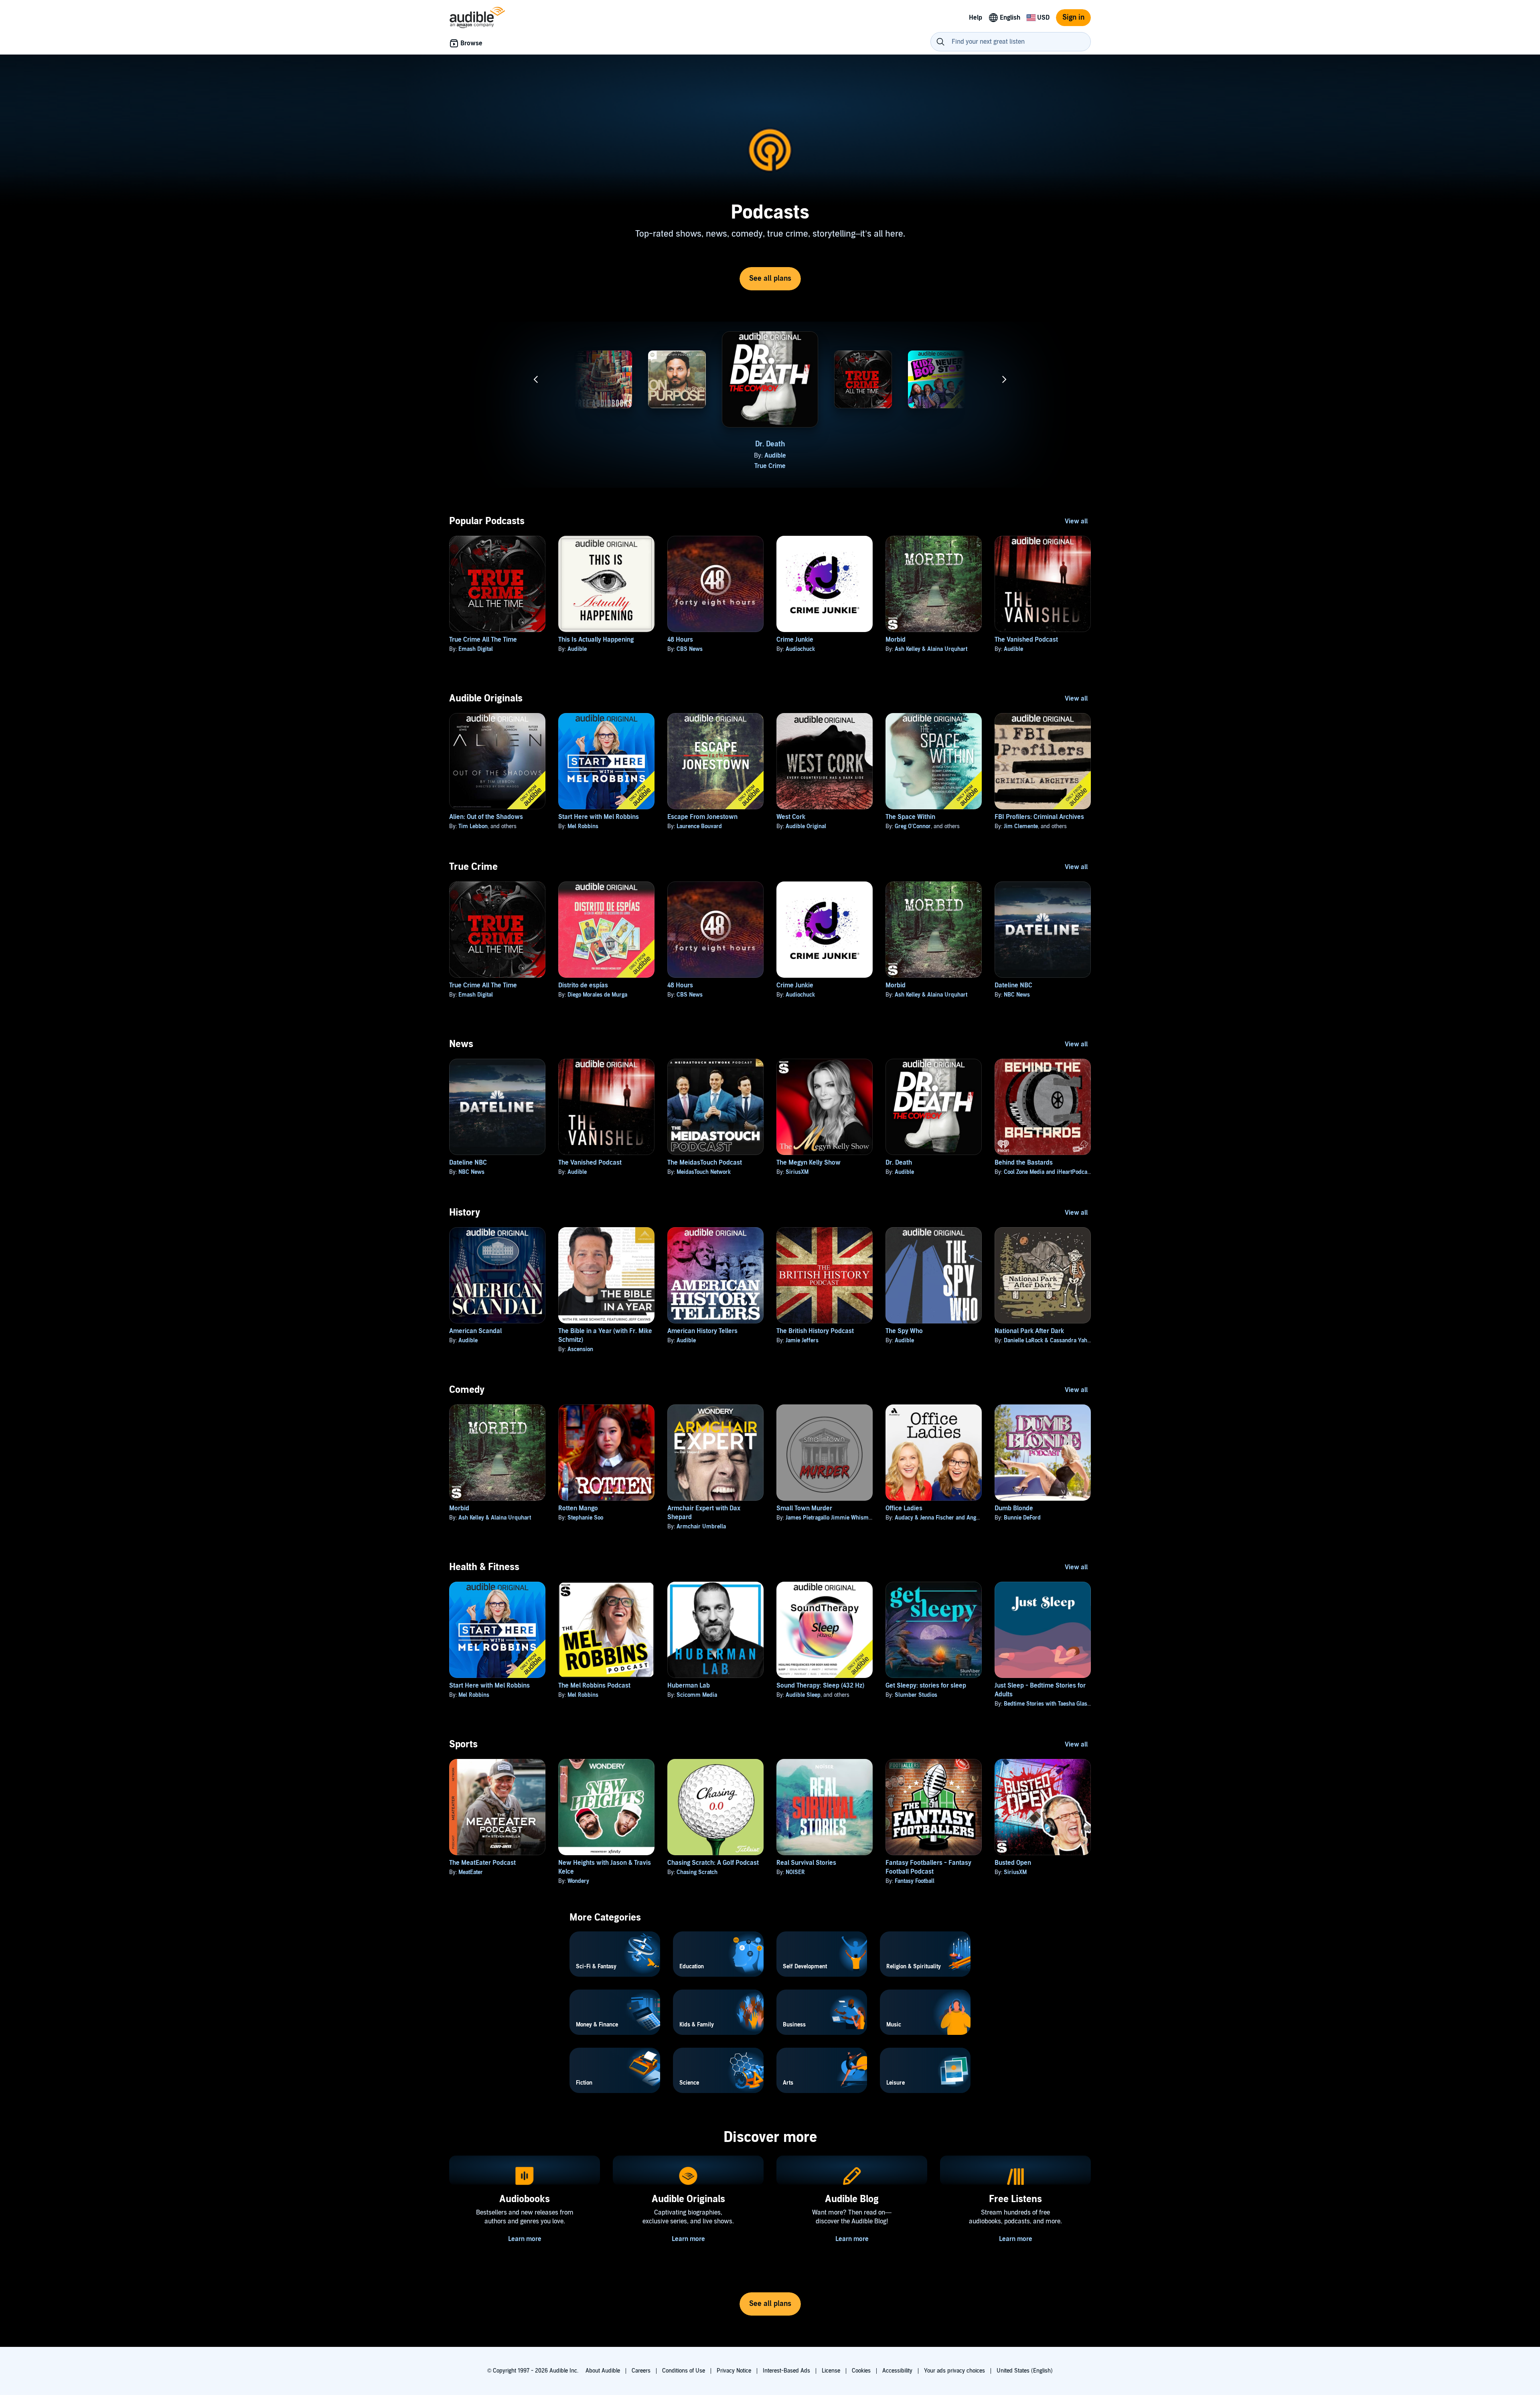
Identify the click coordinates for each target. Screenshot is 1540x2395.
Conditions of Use (684, 2371)
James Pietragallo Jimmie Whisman (830, 1518)
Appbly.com (608, 456)
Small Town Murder (804, 1508)
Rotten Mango (578, 1508)
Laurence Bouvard (699, 826)
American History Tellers (702, 1331)
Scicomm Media (697, 1695)
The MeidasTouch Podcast (705, 1163)
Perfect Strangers (682, 461)
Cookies (861, 2371)
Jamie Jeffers (802, 1340)
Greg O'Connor (913, 826)
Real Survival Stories (806, 1863)
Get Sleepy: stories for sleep (926, 1686)
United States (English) (1025, 2371)
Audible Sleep (803, 1695)
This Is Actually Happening (596, 640)
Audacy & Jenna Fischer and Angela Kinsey (948, 1518)
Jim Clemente (1021, 826)
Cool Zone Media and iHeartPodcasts (1049, 1172)
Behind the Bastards (1024, 1163)
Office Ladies (904, 1508)
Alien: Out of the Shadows (486, 817)
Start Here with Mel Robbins (599, 817)
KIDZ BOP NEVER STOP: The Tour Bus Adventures (937, 449)
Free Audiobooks (603, 444)
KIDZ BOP (942, 461)
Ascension (580, 1349)
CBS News (690, 649)
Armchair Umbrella (701, 1527)
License (831, 2371)
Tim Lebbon (473, 826)
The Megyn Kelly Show (808, 1163)
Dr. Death (770, 444)
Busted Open (1013, 1863)
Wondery (578, 1881)
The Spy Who (904, 1331)
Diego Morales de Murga (597, 995)
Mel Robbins (583, 826)
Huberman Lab (689, 1686)
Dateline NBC (529, 444)
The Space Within (910, 817)
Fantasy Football (915, 1881)
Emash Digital (868, 461)
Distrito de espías (583, 985)
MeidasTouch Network (704, 1172)
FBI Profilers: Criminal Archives (1039, 817)
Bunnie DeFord (1022, 1518)
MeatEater (471, 1872)
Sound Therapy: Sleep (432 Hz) (820, 1686)
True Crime (770, 466)
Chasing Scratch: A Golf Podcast (713, 1863)
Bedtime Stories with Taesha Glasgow (1051, 1704)
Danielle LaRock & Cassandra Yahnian (1051, 1340)
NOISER (795, 1872)
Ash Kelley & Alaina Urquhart (931, 649)
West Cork (791, 817)
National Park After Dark (1029, 1331)
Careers (641, 2371)
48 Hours (680, 640)
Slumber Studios (916, 1695)
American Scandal (475, 1331)
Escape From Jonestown (702, 817)
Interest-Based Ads (786, 2371)
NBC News (535, 456)
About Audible (603, 2371)
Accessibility (897, 2371)
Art (603, 466)
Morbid (896, 640)
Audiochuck (800, 649)
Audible (775, 456)
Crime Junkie (795, 640)
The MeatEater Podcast (482, 1863)
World (1011, 471)
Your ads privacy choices (954, 2371)
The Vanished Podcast (1026, 640)
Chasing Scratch (697, 1872)
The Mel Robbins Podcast (594, 1686)
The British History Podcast (815, 1331)
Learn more (525, 2239)
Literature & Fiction (937, 471)
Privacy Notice (734, 2371)
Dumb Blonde (1014, 1508)
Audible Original (806, 826)
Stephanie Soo (585, 1518)
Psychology (677, 471)
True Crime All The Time (483, 640)
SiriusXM (797, 1172)
